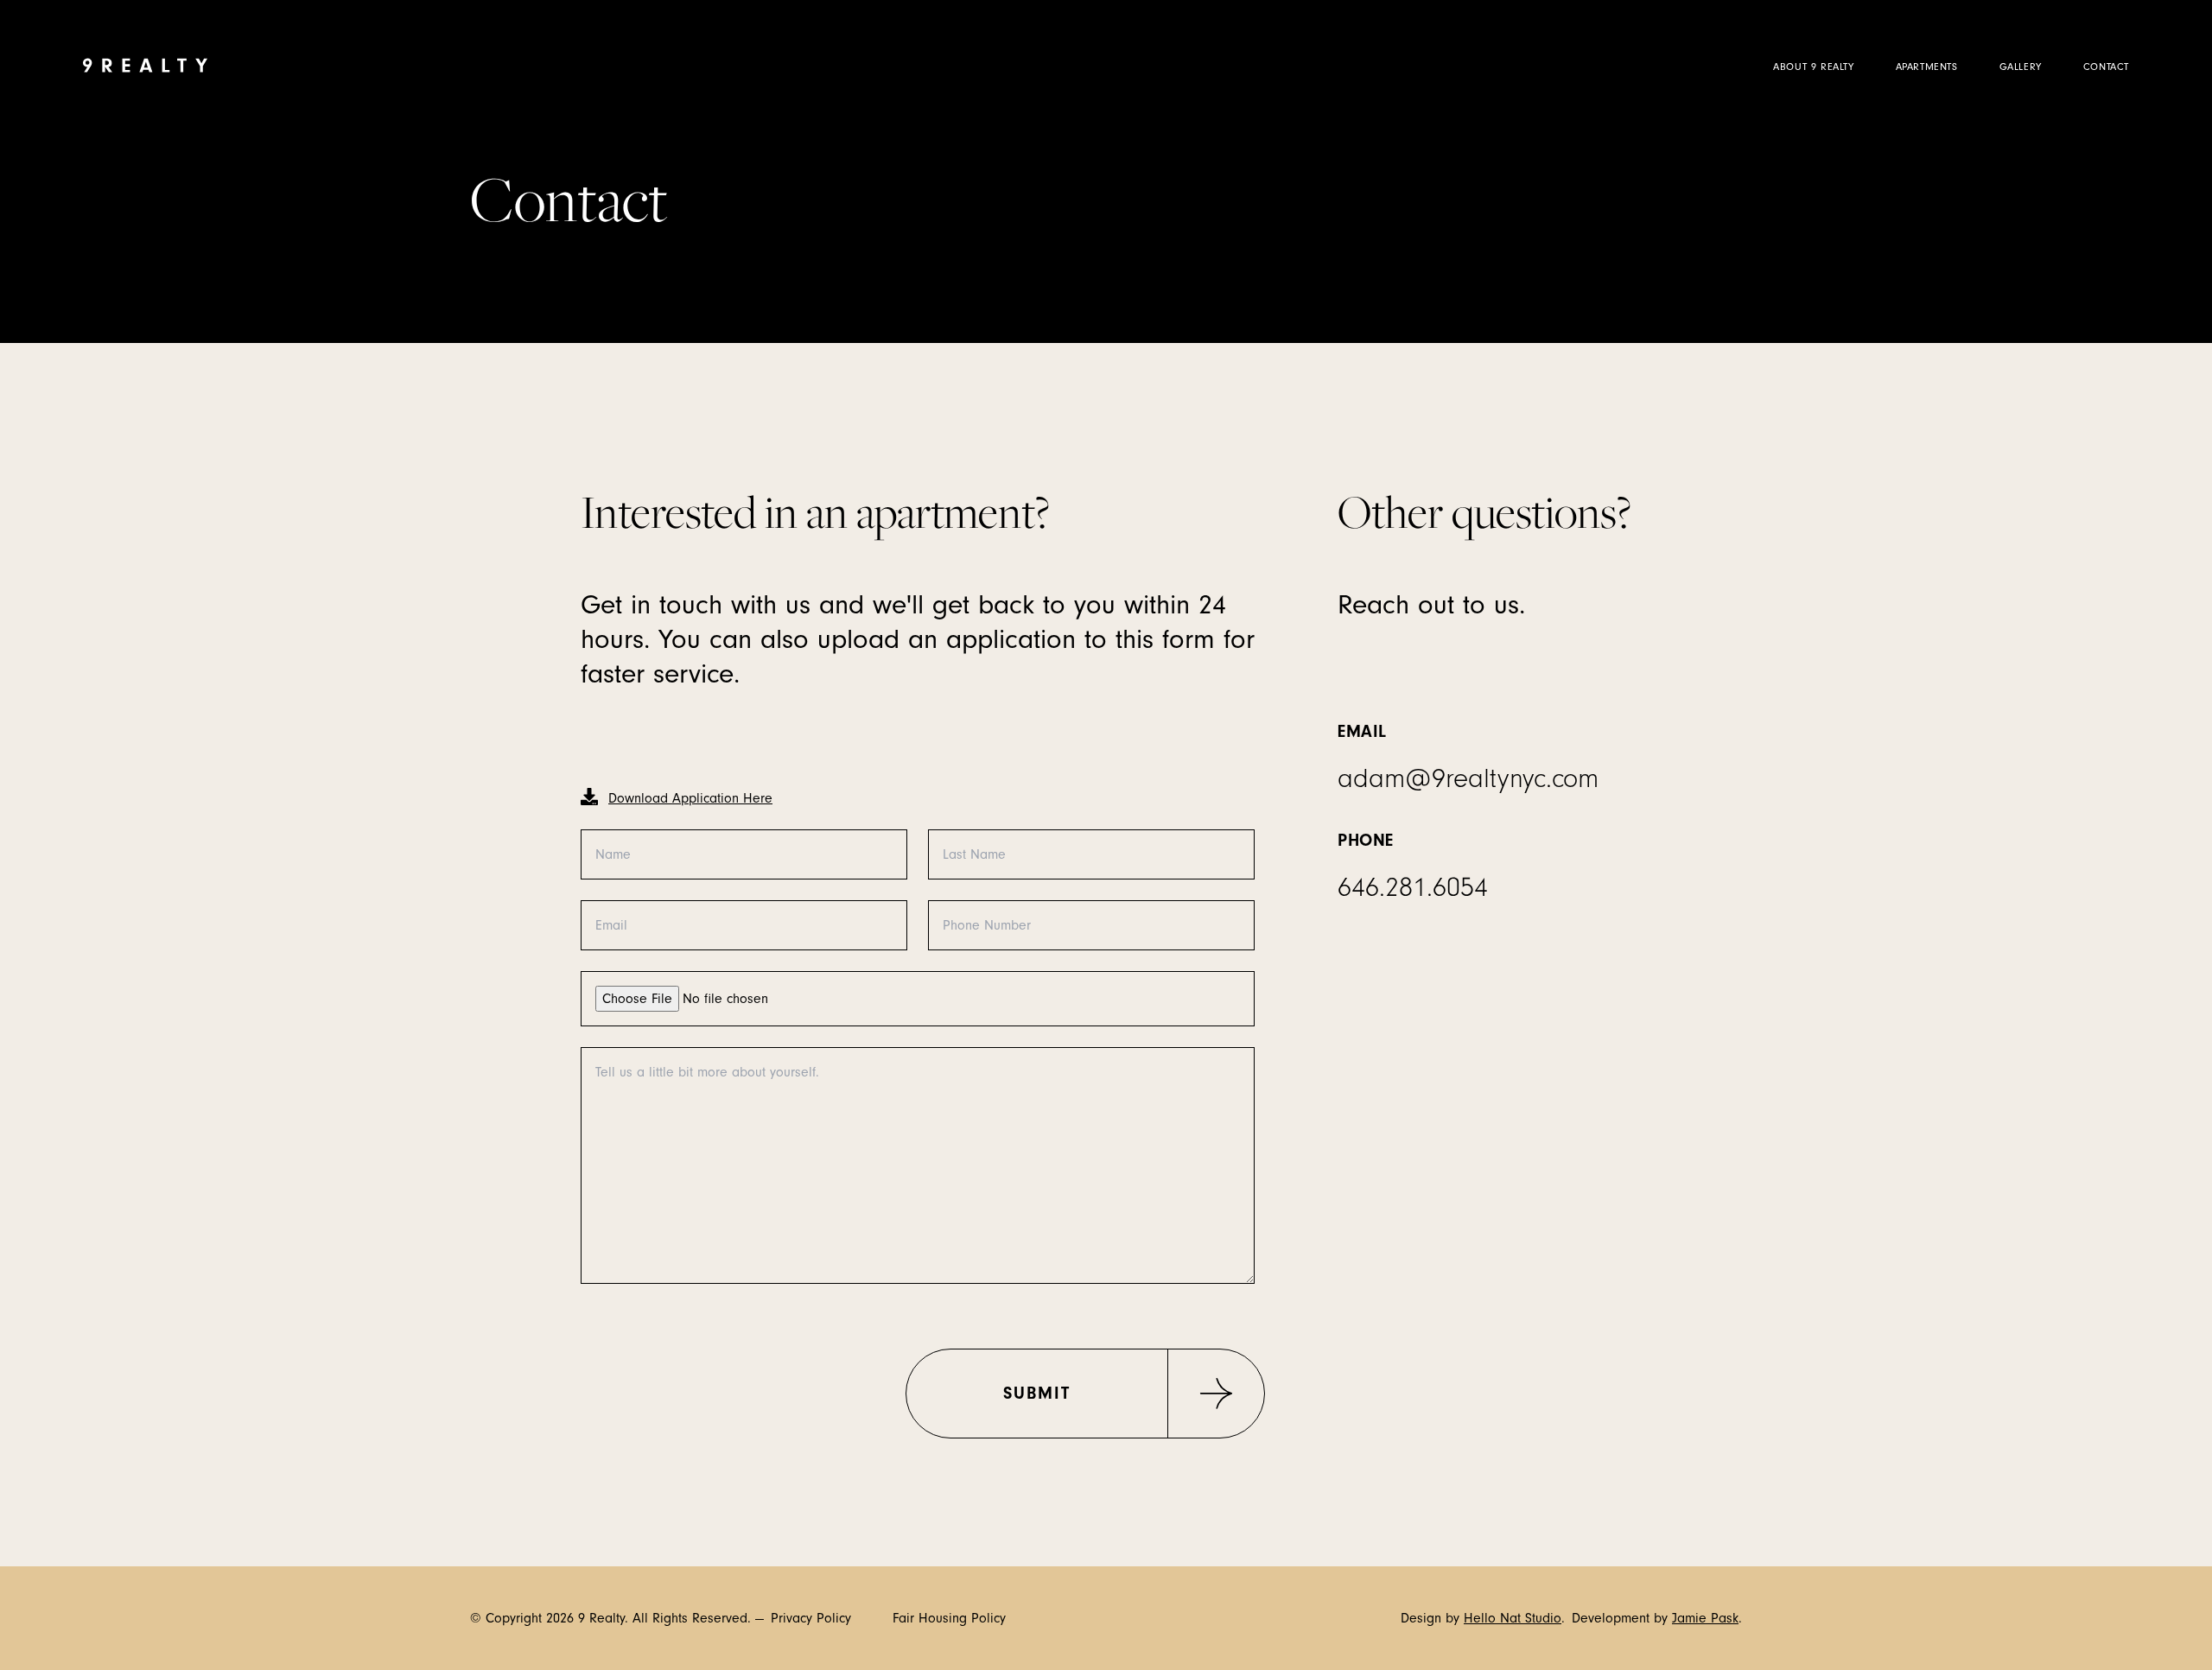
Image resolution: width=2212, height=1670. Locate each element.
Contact (2106, 67)
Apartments (1927, 67)
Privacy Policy (811, 1618)
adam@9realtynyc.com (1468, 779)
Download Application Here (690, 798)
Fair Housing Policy (949, 1618)
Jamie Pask (1705, 1618)
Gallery (2021, 67)
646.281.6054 (1413, 888)
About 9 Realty (1813, 67)
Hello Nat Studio (1513, 1618)
